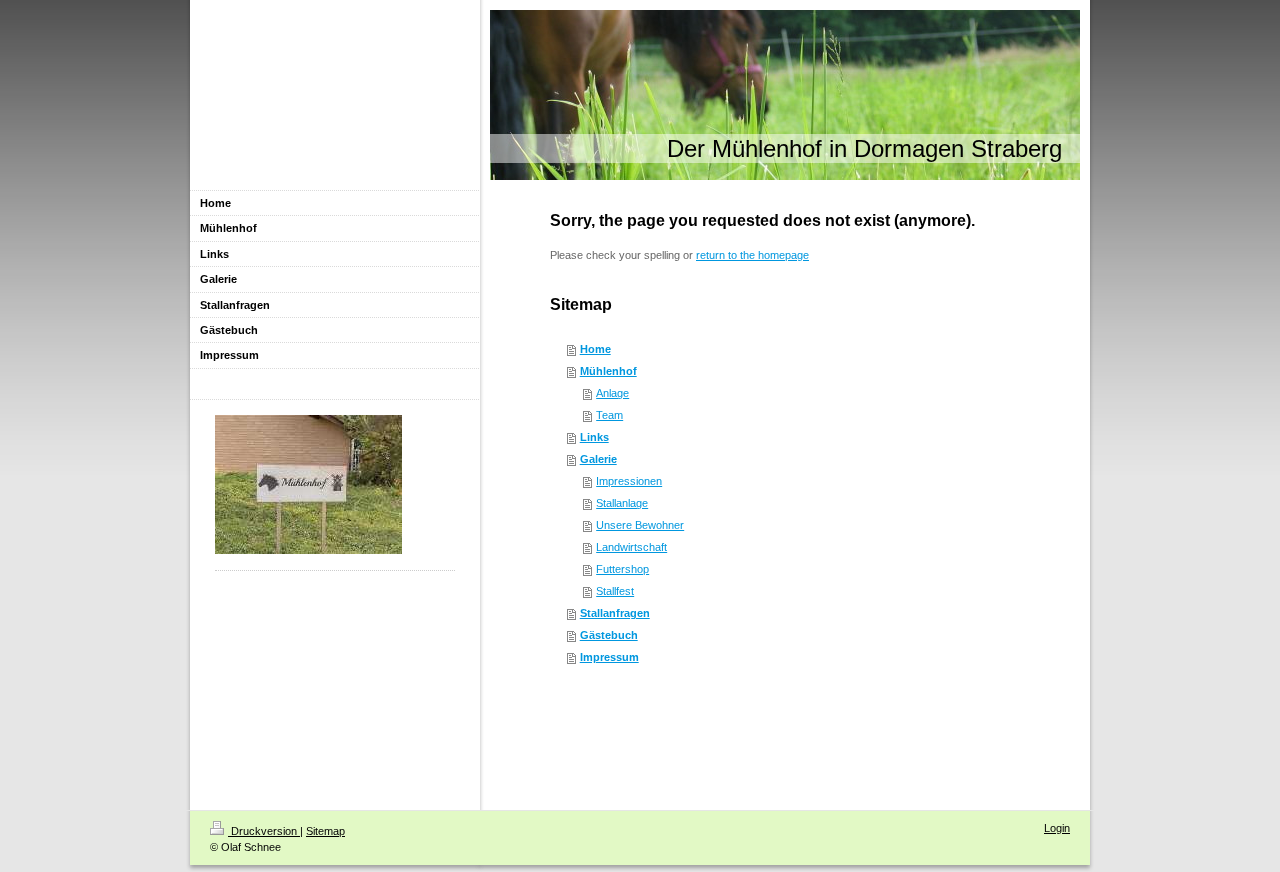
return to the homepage (752, 255)
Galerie (598, 459)
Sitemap (325, 831)
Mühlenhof (608, 371)
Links (594, 437)
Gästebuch (609, 635)
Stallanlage (622, 503)
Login (1057, 828)
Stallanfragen (615, 613)
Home (595, 349)
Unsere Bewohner (640, 525)
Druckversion (264, 831)
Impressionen (629, 481)
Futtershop (622, 569)
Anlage (612, 393)
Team (609, 415)
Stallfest (615, 591)
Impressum (609, 657)
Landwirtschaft (631, 547)
